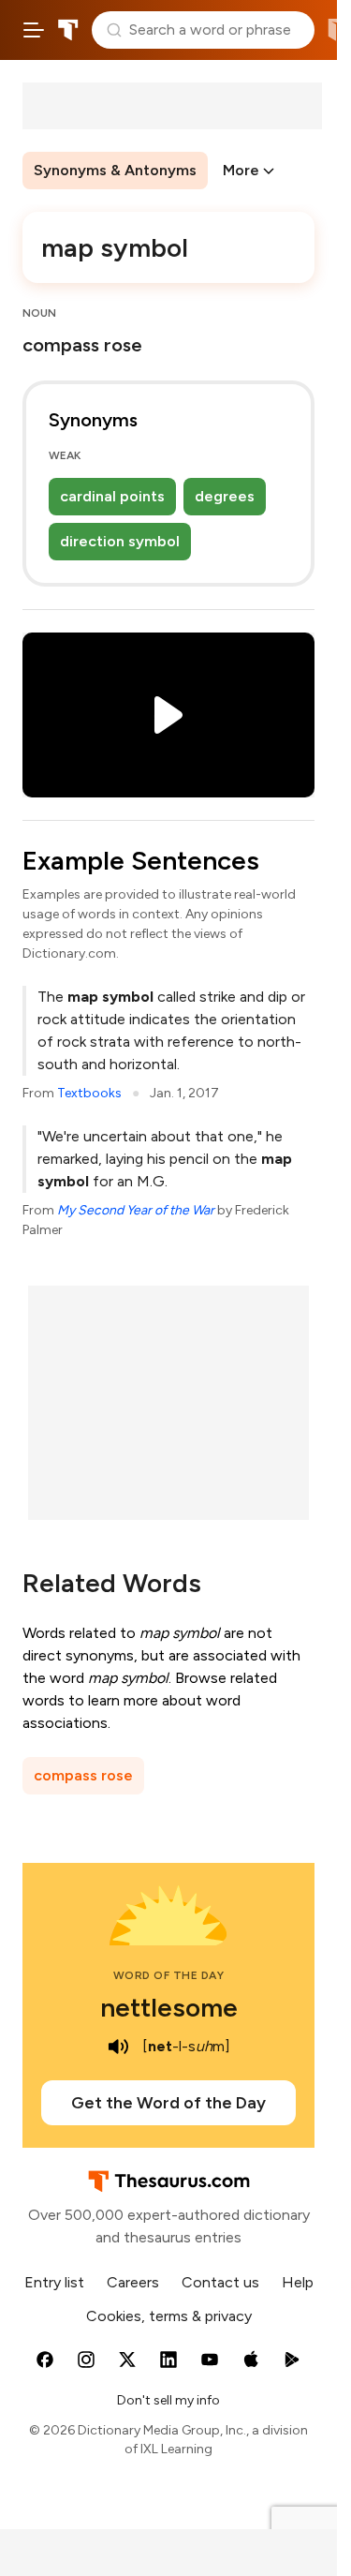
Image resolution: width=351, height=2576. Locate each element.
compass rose (83, 1775)
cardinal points (112, 496)
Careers (133, 2282)
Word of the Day (169, 1975)
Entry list (54, 2282)
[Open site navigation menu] (34, 30)
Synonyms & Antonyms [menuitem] (115, 170)
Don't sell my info (168, 2400)
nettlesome (169, 2007)
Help (298, 2282)
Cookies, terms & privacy (169, 2316)
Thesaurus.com (68, 30)
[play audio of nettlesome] (118, 2047)
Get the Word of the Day (168, 2103)
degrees (225, 496)
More (241, 170)
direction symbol (120, 541)
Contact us (220, 2282)
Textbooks (89, 1093)
